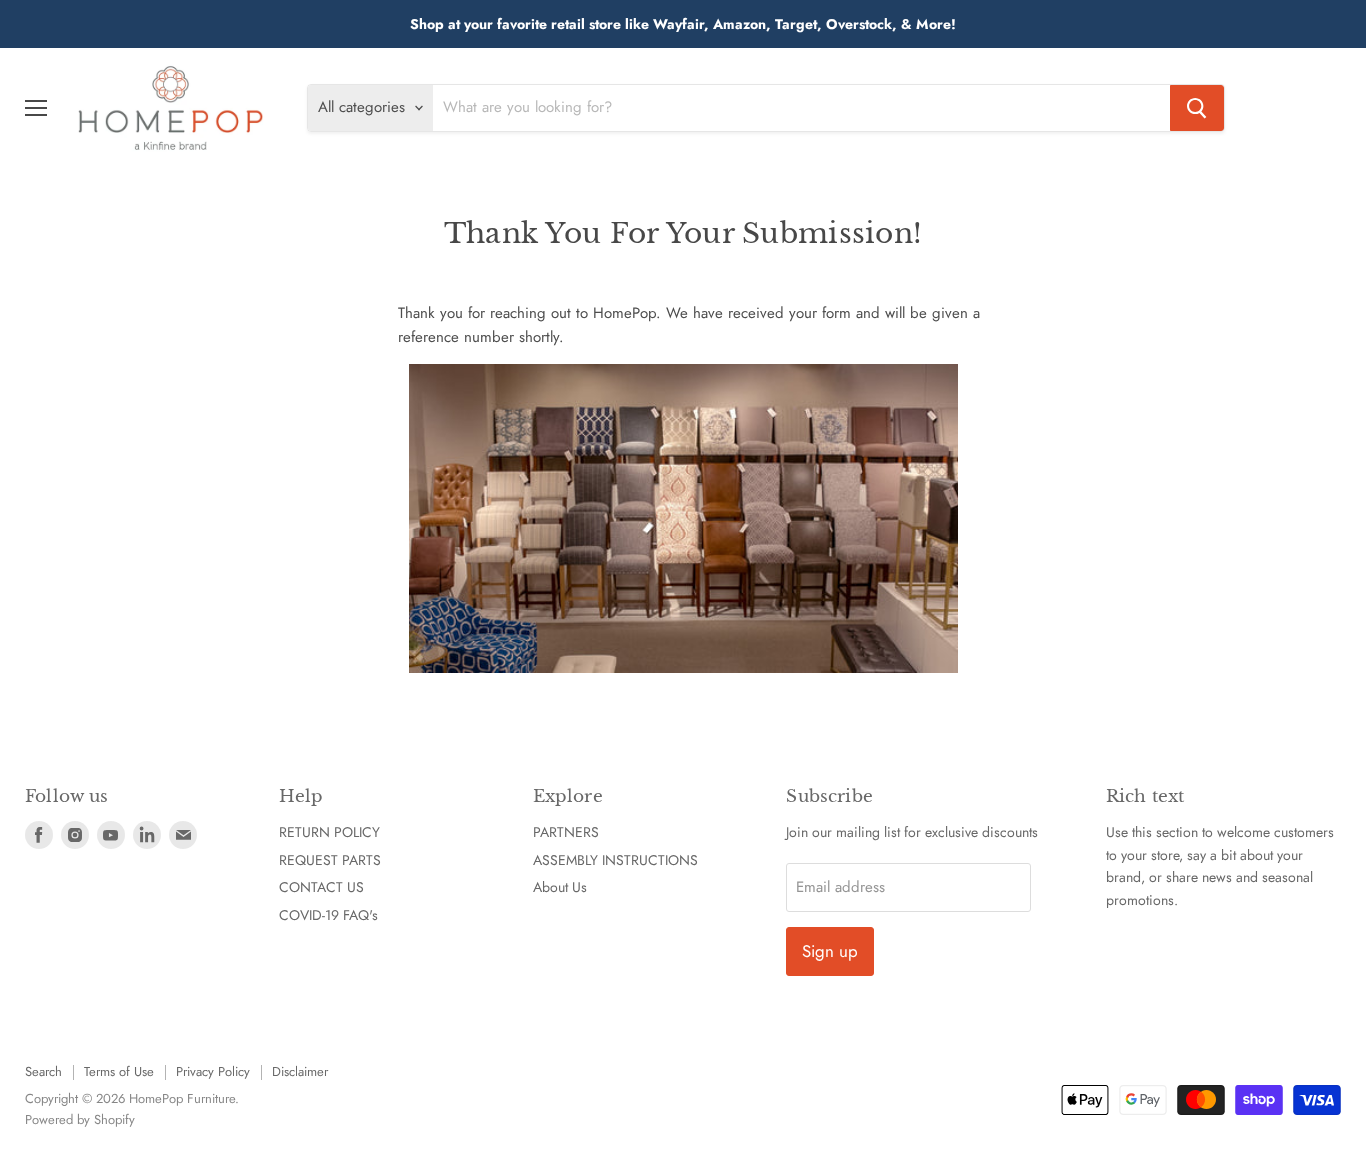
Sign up (830, 951)
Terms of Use (119, 1071)
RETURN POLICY (329, 832)
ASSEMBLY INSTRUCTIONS (615, 860)
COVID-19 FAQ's (328, 915)
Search (43, 1071)
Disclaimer (300, 1071)
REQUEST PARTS (330, 860)
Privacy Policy (213, 1071)
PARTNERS (566, 832)
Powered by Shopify (80, 1119)
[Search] (1197, 108)
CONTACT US (321, 887)
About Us (560, 887)
